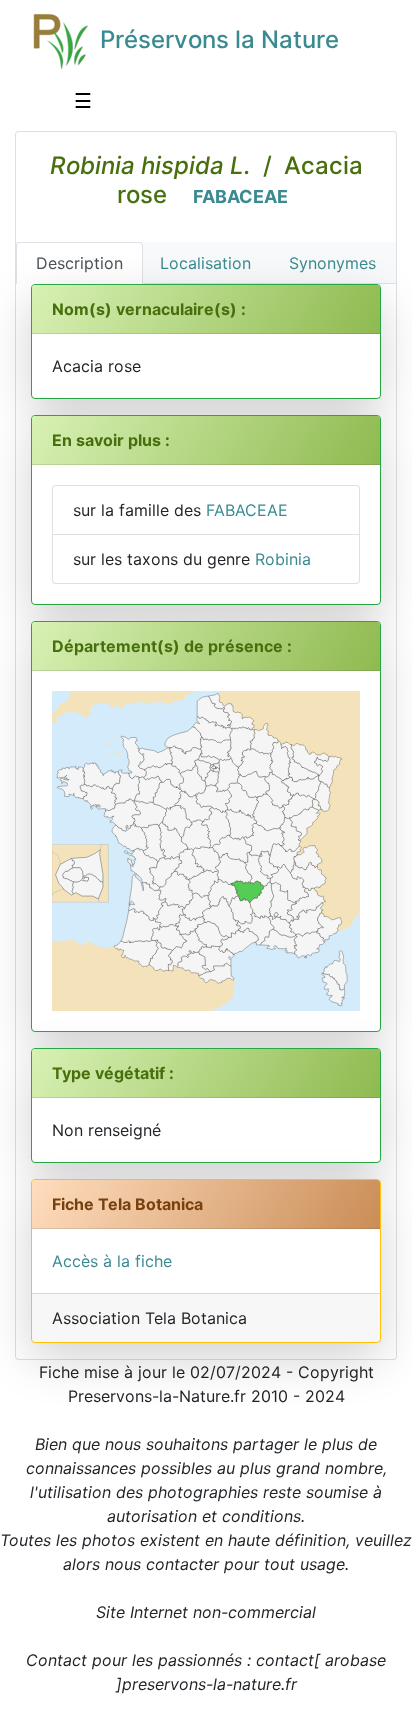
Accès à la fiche (112, 1261)
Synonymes (332, 263)
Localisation (205, 263)
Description (79, 263)
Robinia (283, 559)
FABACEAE (240, 196)
